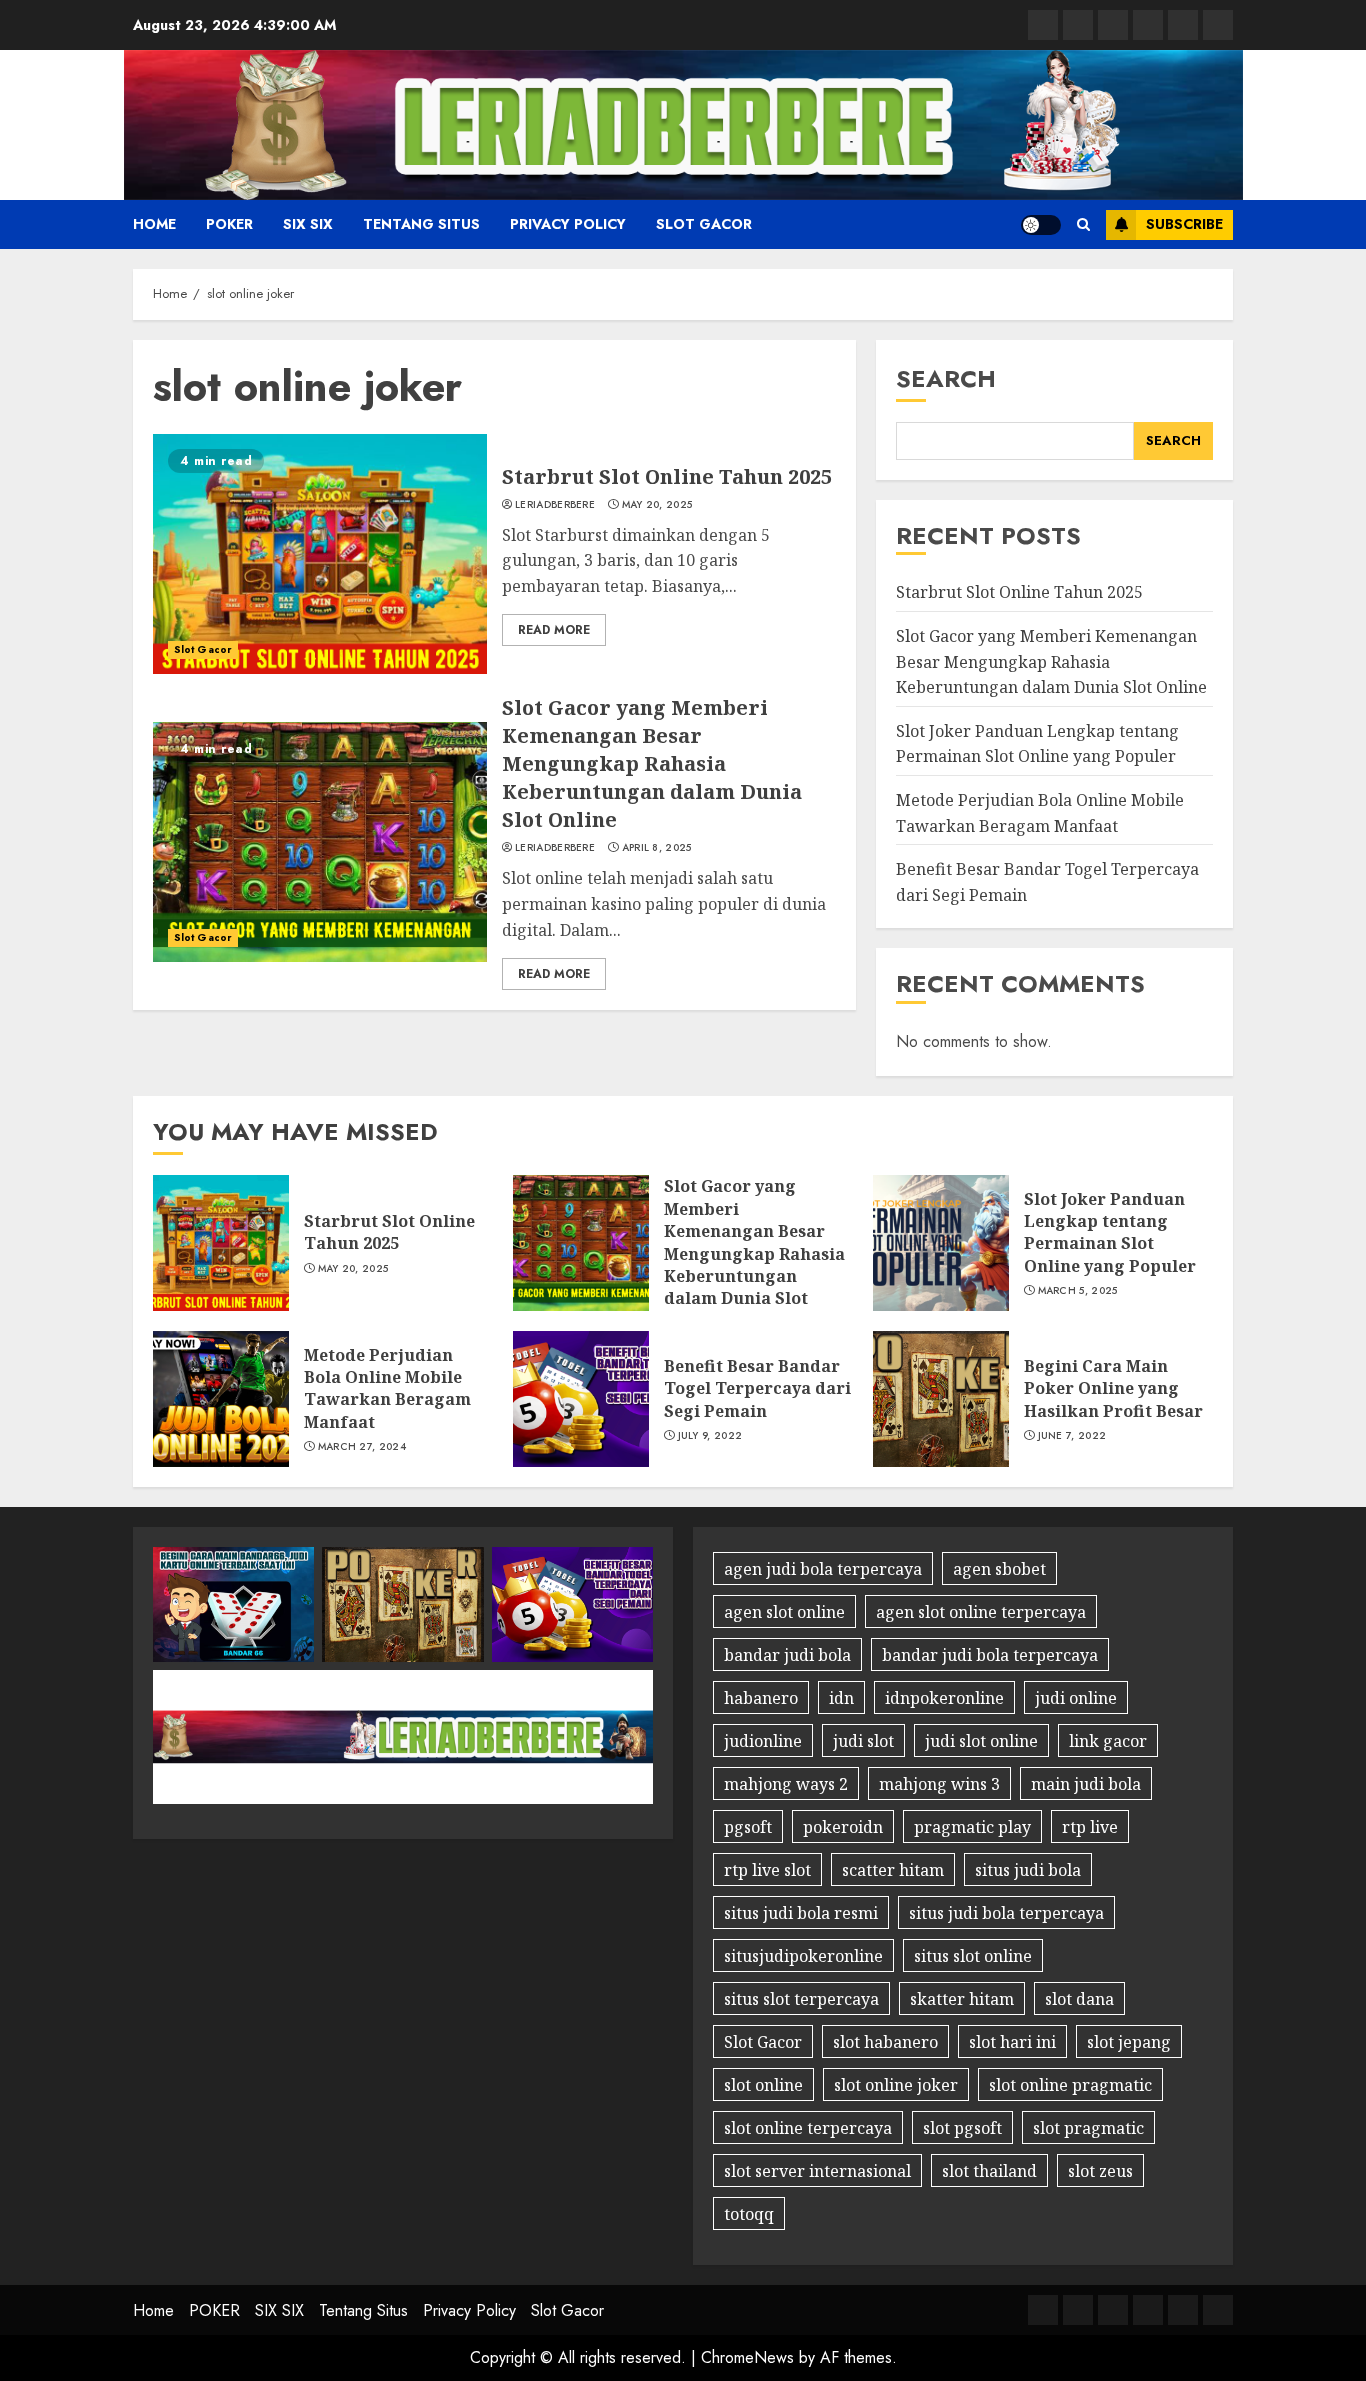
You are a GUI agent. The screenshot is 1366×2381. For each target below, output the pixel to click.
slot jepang (1129, 2042)
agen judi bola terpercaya (823, 1569)
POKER (229, 224)
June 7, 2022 (1072, 1436)
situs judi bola (1028, 1870)
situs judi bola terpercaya (1006, 1913)
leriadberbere (555, 505)
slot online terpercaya (808, 2128)
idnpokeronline (944, 1698)
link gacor (1108, 1741)
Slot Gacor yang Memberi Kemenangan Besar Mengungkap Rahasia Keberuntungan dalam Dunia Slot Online (652, 763)
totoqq (749, 2214)
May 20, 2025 (657, 505)
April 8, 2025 (657, 848)
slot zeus (1100, 2171)
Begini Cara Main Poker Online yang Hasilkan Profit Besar (1113, 1388)
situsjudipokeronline (803, 1956)
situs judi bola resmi (801, 1913)
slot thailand (989, 2171)
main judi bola (1086, 1784)
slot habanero (885, 2042)
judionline (763, 1741)
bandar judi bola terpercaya (990, 1655)
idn (841, 1698)
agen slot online (784, 1612)
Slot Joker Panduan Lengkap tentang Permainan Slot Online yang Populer (1037, 744)
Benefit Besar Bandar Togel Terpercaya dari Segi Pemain (757, 1388)
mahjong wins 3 (939, 1784)
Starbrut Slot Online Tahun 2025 (667, 476)
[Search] (1083, 224)
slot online (763, 2085)
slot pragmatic (1088, 2128)
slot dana (1079, 1999)
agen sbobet (999, 1569)
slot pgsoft (962, 2128)
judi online (1076, 1698)
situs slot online (973, 1956)
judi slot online (981, 1741)
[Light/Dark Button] (1041, 225)
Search (946, 378)
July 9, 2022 (710, 1436)
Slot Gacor (704, 224)
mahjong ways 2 (786, 1784)
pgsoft (748, 1827)
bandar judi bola (787, 1655)
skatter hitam (962, 1999)
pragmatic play (972, 1827)
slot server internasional (817, 2171)
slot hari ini (1012, 2042)
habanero (761, 1698)
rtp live (1090, 1827)
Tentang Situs (421, 224)
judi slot (863, 1741)
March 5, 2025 (1078, 1291)
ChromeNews (747, 2357)
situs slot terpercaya (801, 1999)
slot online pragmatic (1070, 2085)
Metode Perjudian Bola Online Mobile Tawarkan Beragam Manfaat (387, 1388)
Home (154, 224)
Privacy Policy (568, 224)
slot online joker (896, 2085)
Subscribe (1184, 224)
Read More (554, 630)
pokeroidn (843, 1827)
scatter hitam (893, 1870)
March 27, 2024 (362, 1447)
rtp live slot (767, 1870)
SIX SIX (308, 224)
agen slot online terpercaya (981, 1612)
